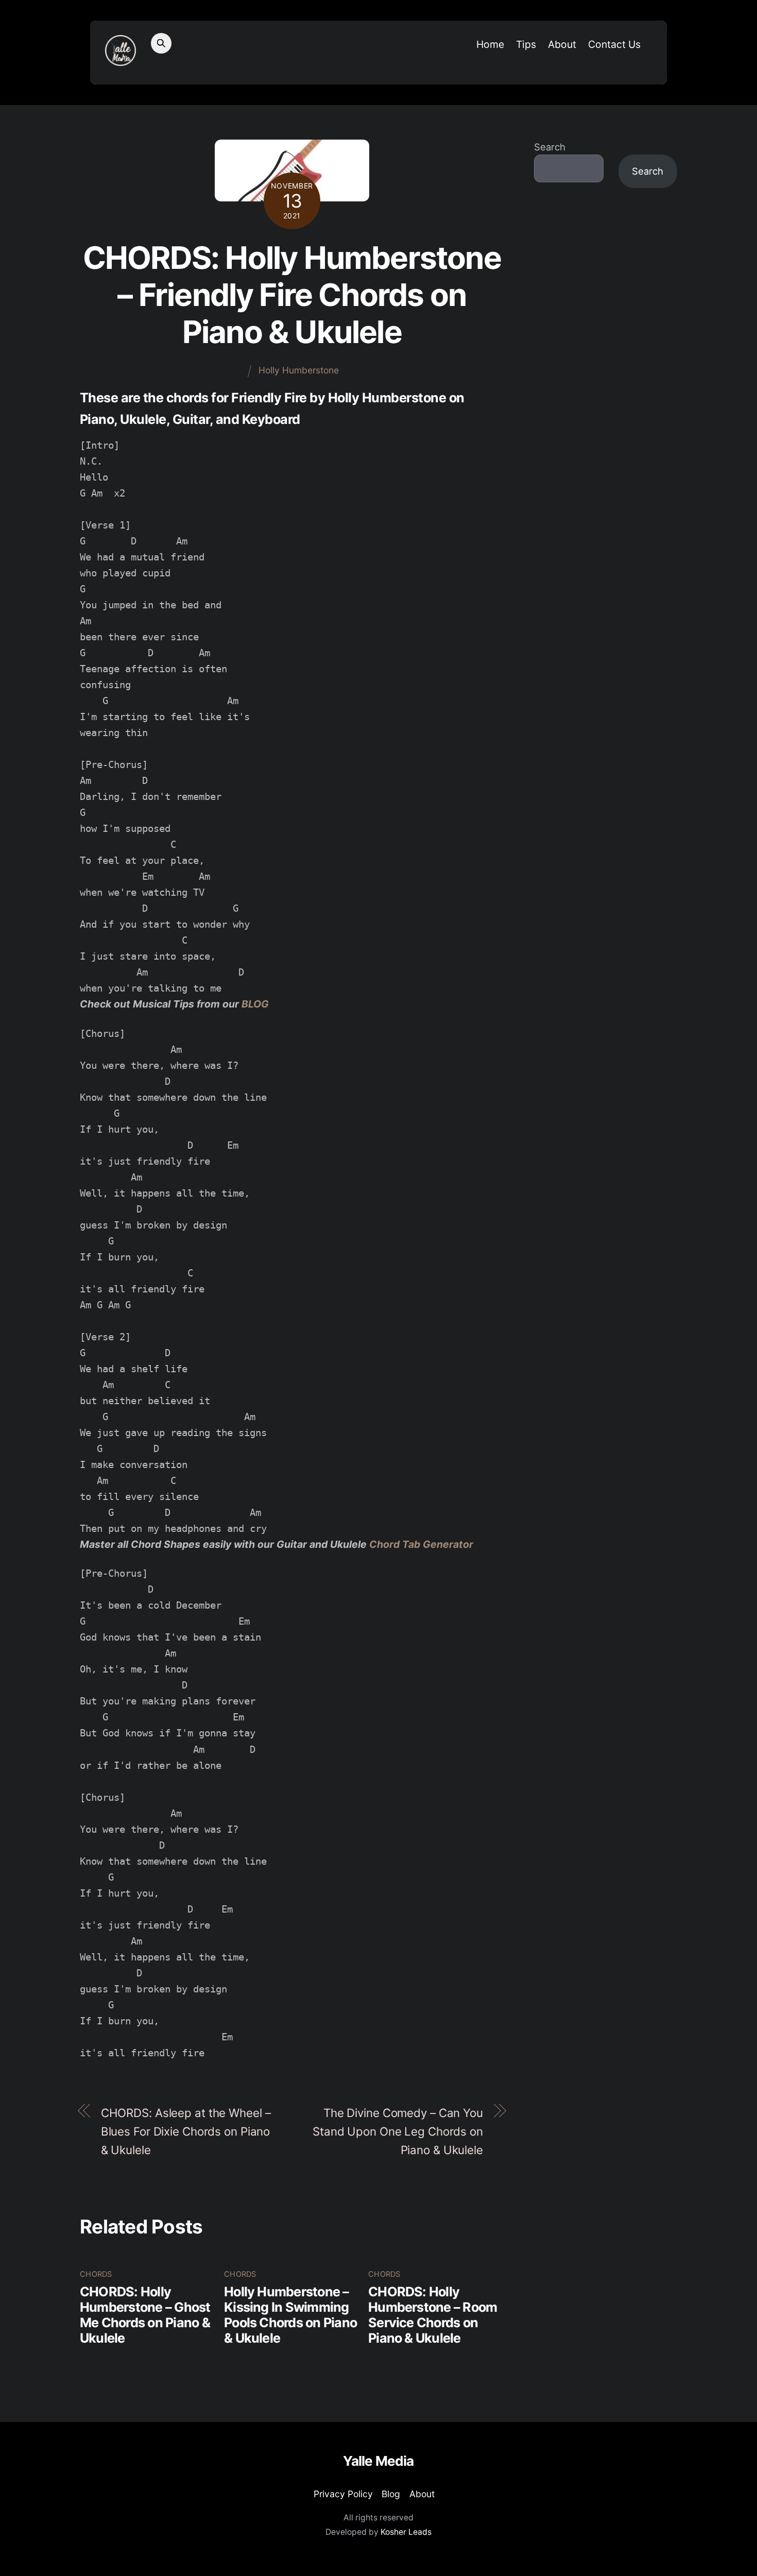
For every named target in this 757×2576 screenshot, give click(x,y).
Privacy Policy (343, 2494)
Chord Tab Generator (421, 1544)
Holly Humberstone (299, 370)
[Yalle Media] (121, 60)
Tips (526, 44)
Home (490, 44)
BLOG (255, 1004)
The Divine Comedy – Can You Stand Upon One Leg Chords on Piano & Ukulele (398, 2131)
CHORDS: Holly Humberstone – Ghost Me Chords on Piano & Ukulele (145, 2315)
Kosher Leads (406, 2532)
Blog (391, 2494)
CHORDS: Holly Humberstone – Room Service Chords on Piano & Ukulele (433, 2315)
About (562, 44)
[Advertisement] (606, 365)
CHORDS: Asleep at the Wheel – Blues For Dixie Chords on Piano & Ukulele (186, 2131)
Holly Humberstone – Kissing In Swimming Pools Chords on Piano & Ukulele (290, 2315)
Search (550, 147)
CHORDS (96, 2274)
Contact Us (614, 44)
